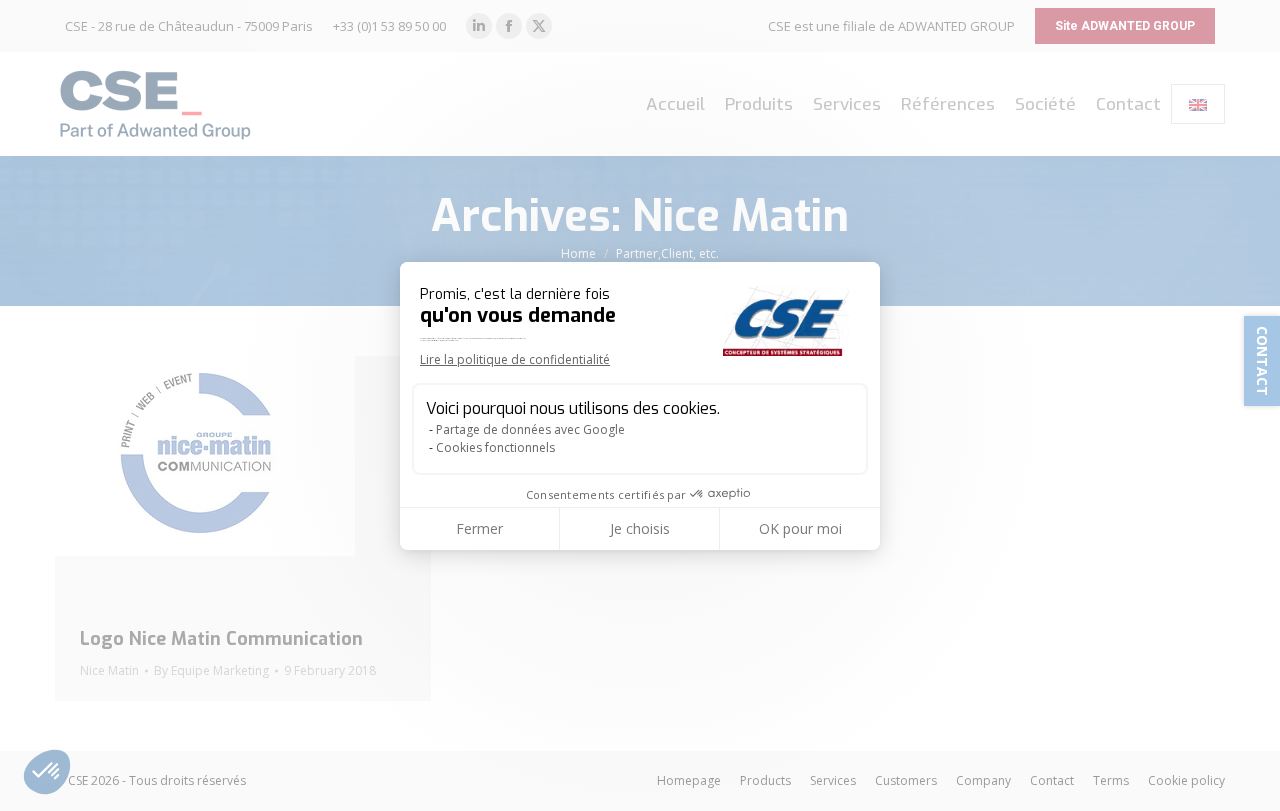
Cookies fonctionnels (495, 447)
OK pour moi (800, 528)
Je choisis (640, 528)
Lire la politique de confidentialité (515, 359)
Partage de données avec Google (530, 429)
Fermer (479, 528)
